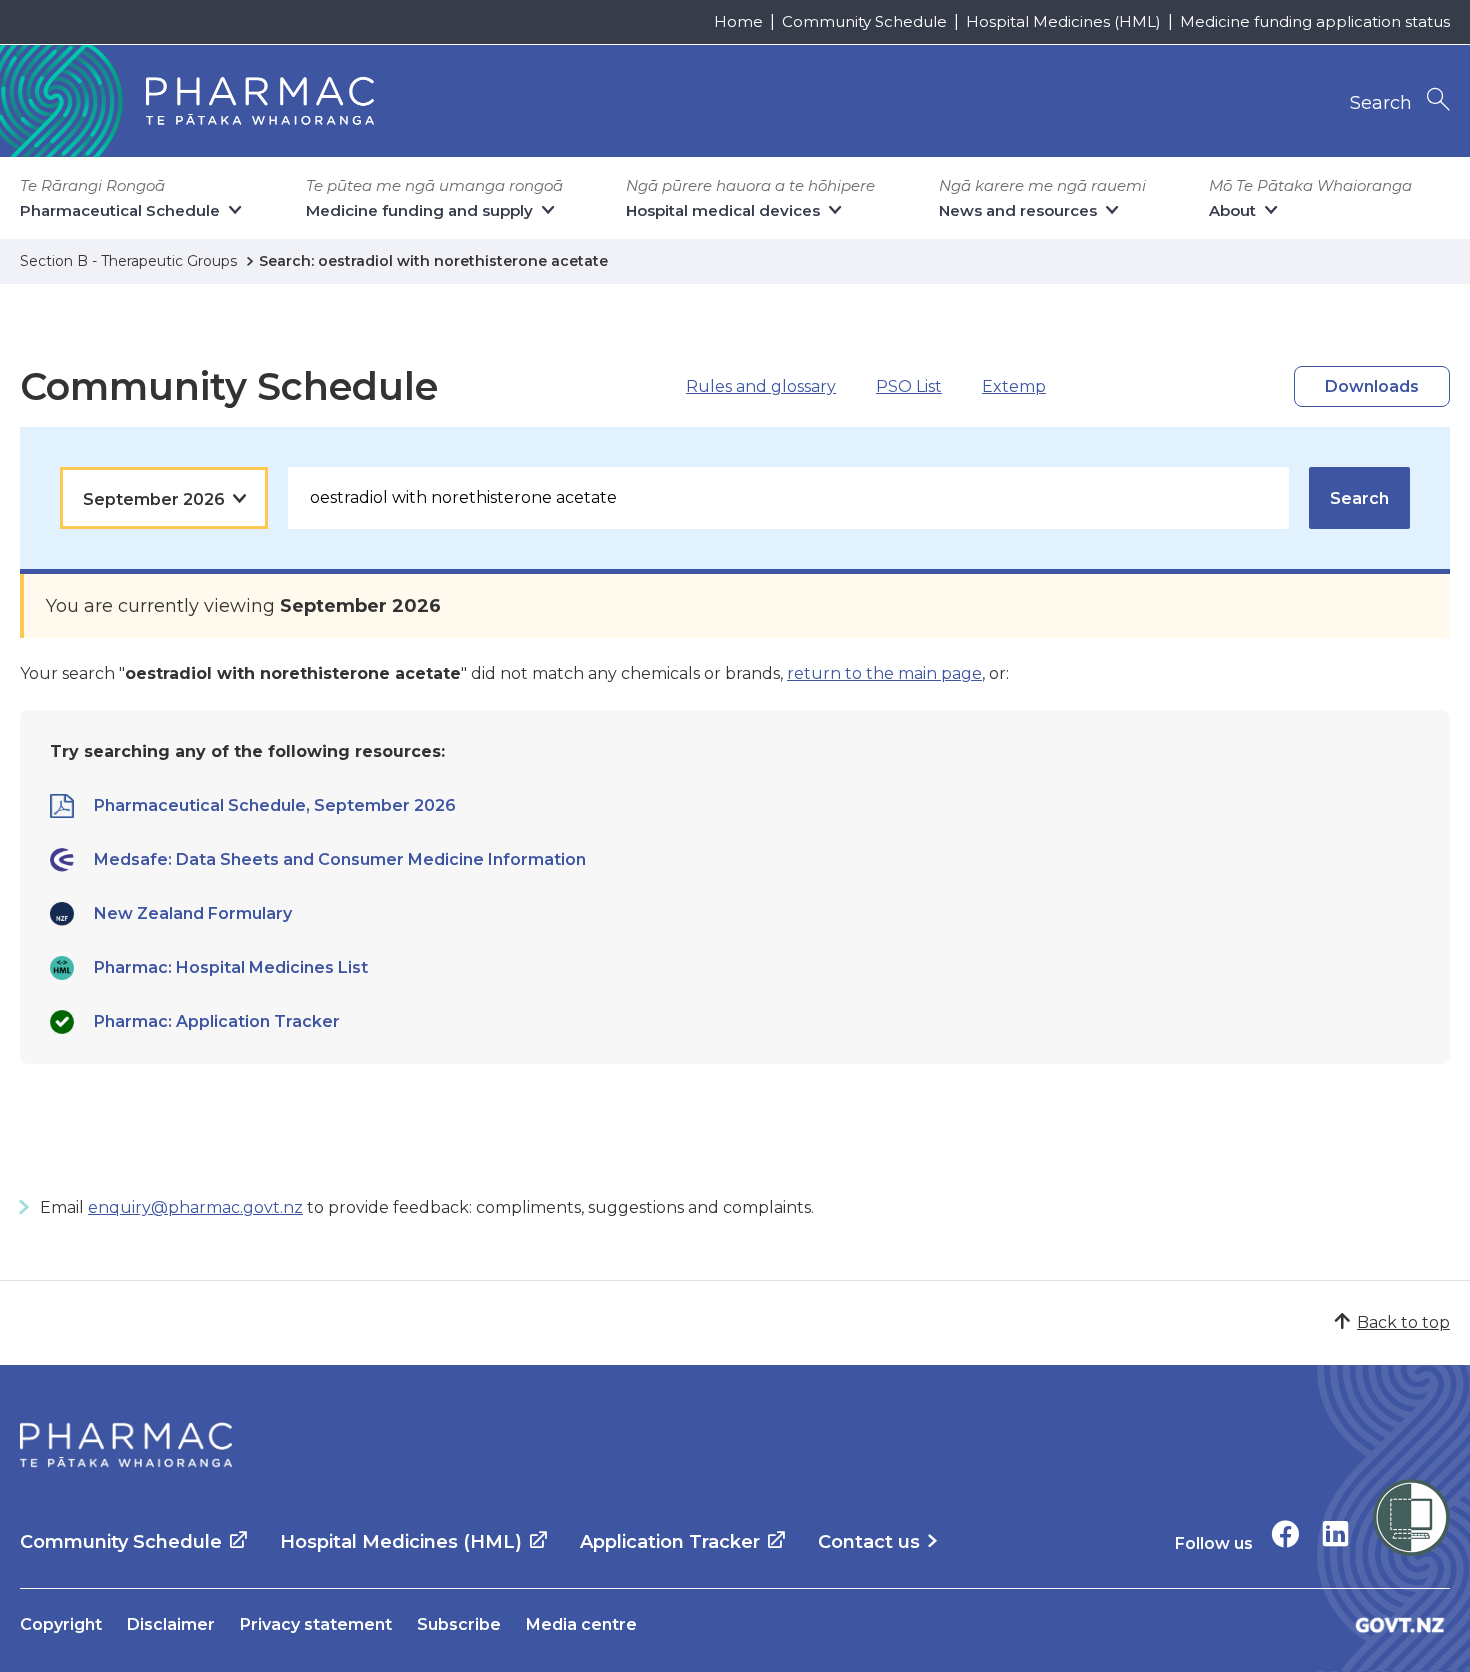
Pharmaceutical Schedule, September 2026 (275, 805)
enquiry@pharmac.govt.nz (195, 1207)
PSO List (909, 386)
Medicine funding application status (1315, 21)
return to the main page (884, 673)
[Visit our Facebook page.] (1285, 1533)
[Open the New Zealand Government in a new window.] (1400, 1624)
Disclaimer (171, 1624)
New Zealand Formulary (193, 913)
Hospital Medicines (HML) (1063, 21)
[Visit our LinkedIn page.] (1335, 1533)
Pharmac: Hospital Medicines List (231, 967)
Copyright (61, 1624)
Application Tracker (670, 1542)
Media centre (581, 1624)
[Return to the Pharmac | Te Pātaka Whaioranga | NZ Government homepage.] (126, 1445)
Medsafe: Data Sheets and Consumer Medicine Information (340, 859)
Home (738, 21)
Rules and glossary (761, 386)
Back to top (1403, 1322)
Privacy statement (316, 1624)
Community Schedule (864, 21)
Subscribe (459, 1624)
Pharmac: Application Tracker (217, 1021)
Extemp (1014, 386)
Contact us (869, 1542)
